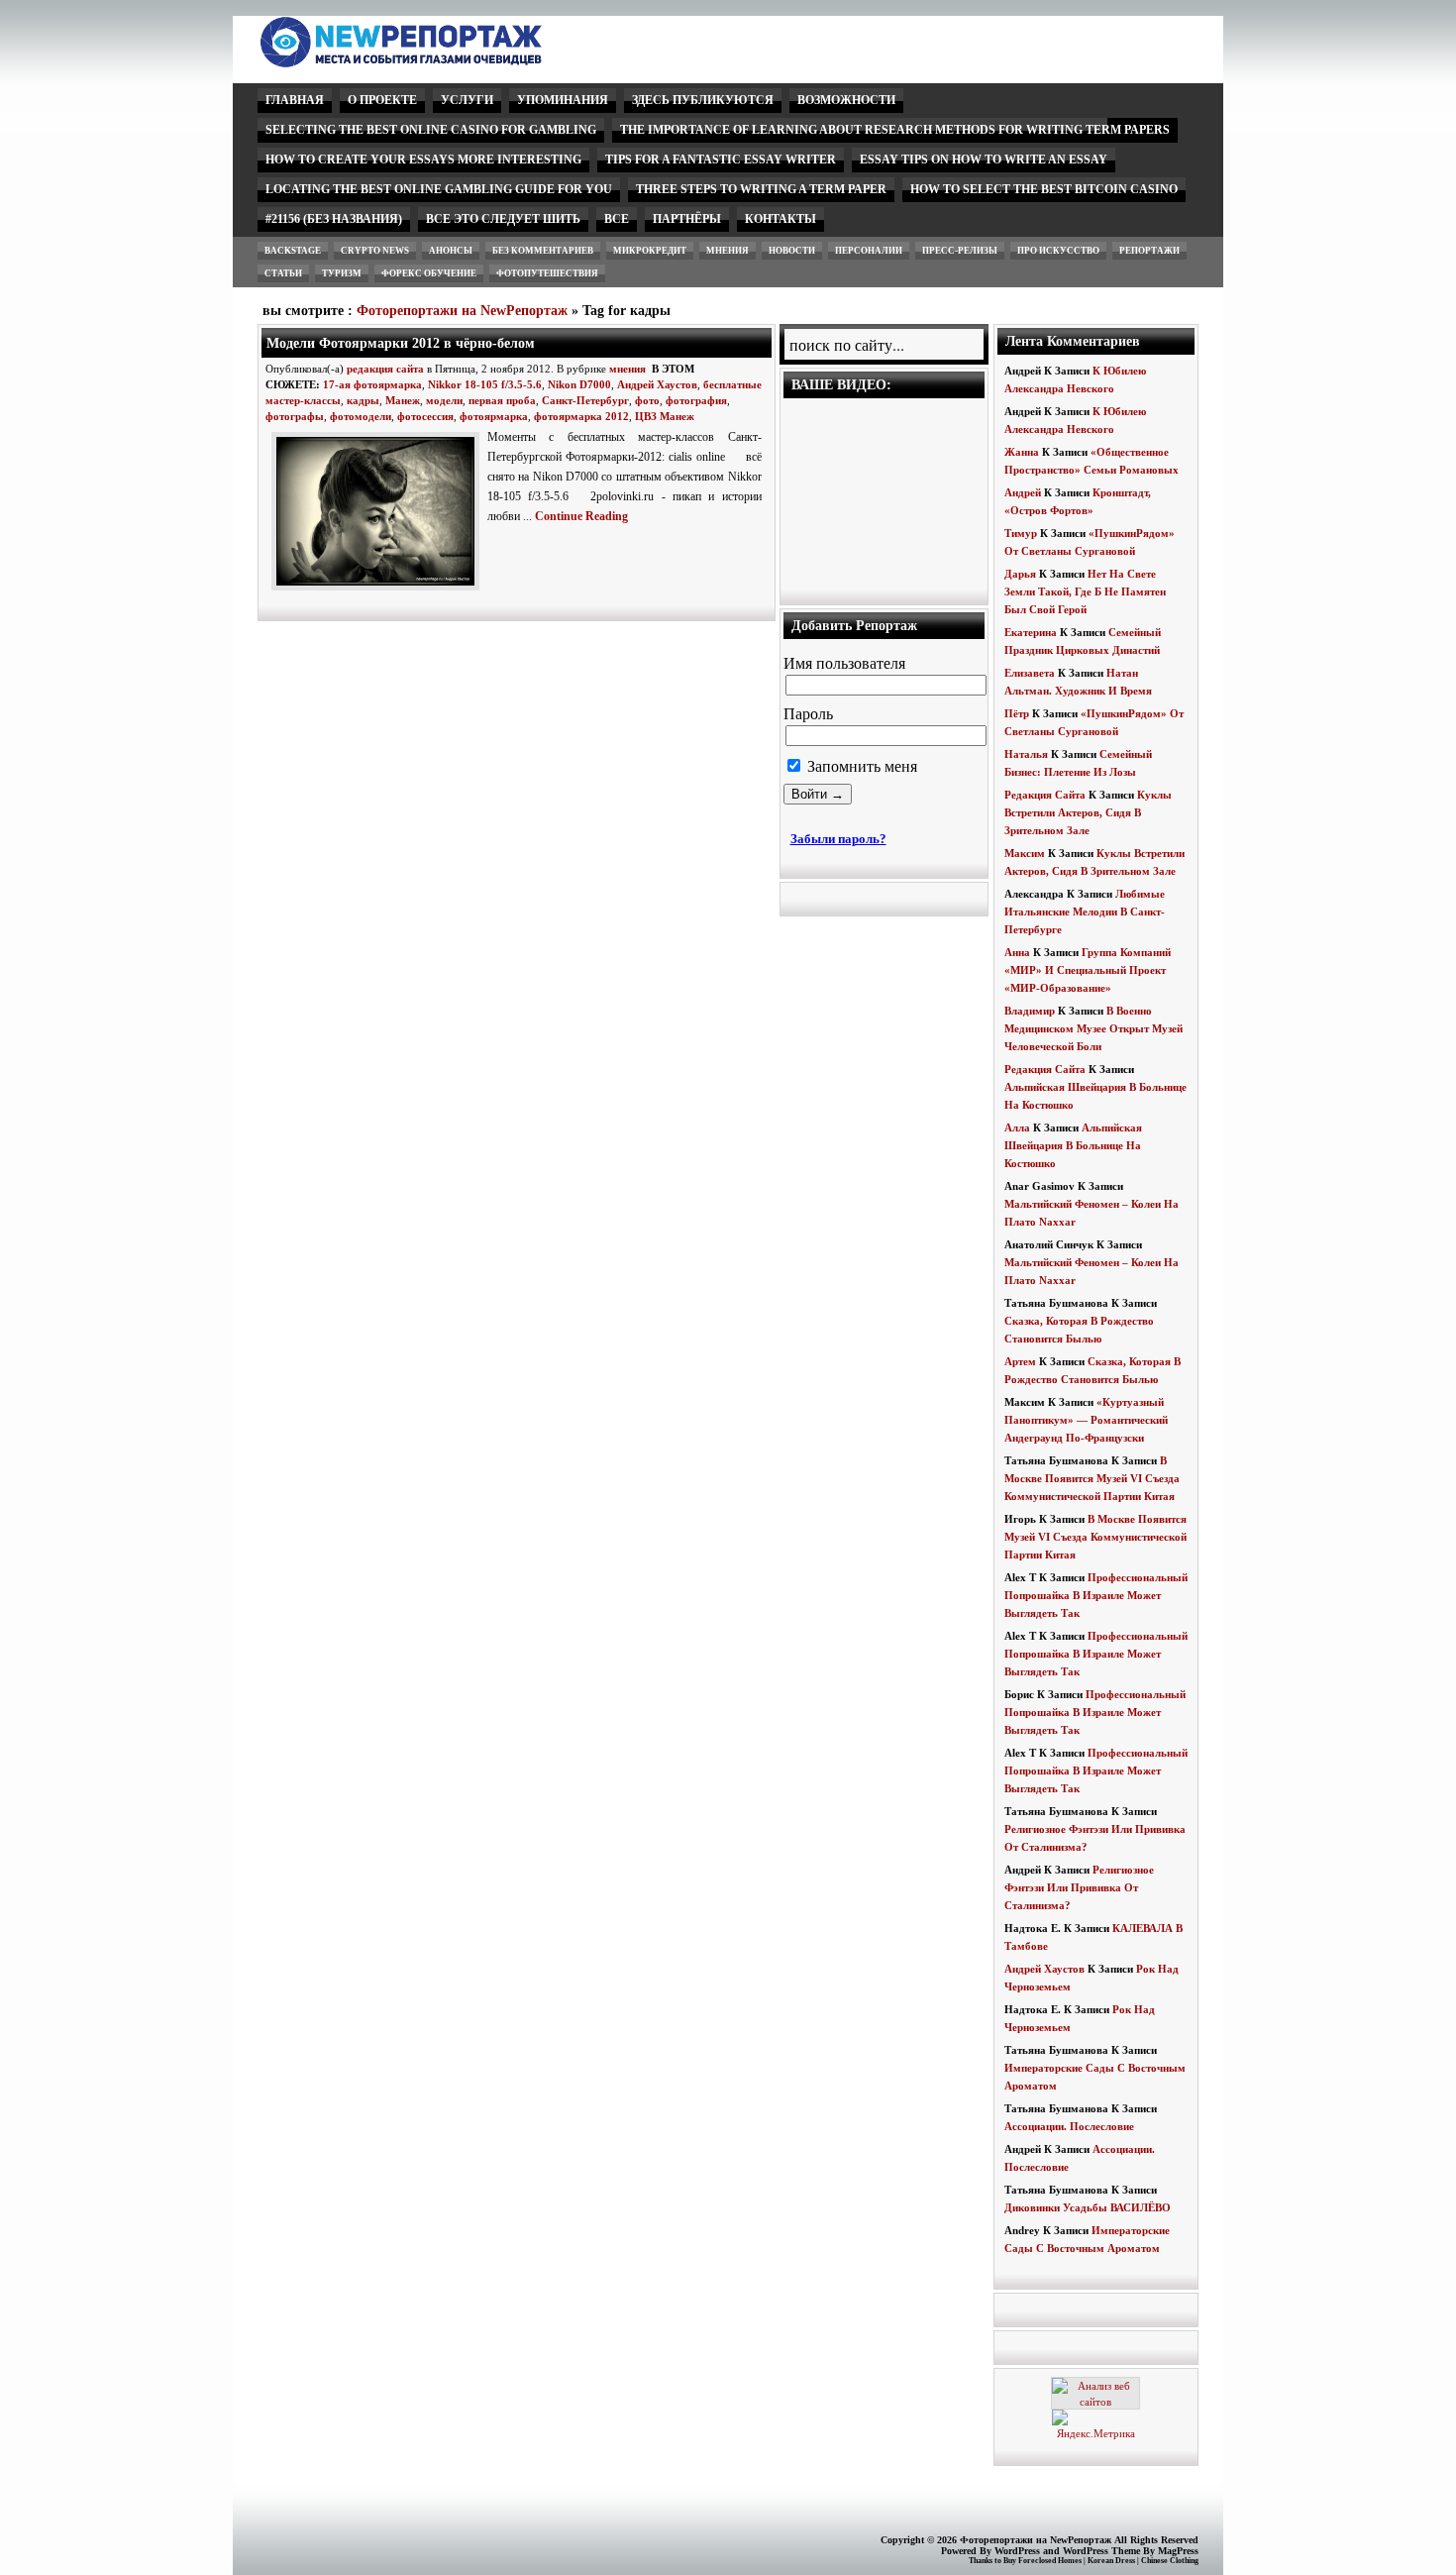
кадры (363, 400)
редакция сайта (385, 369)
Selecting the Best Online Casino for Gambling (431, 130)
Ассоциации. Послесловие (1069, 2126)
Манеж (403, 400)
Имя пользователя (844, 663)
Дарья (1020, 574)
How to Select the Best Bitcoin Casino (1044, 189)
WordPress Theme (1101, 2551)
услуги (467, 100)
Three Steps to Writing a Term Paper (761, 189)
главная (295, 100)
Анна (1017, 952)
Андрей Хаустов (657, 384)
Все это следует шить (503, 219)
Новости (792, 251)
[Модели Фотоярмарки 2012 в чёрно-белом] (379, 591)
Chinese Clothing (1170, 2561)
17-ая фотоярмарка (372, 384)
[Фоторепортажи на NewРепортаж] (435, 62)
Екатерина (1031, 632)
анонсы (451, 251)
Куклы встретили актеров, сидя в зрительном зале (1088, 812)
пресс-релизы (960, 251)
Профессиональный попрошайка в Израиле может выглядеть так (1096, 1595)
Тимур (1021, 533)
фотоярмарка (494, 416)
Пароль (808, 714)
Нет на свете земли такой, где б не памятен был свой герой (1085, 591)
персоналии (869, 251)
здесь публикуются (703, 100)
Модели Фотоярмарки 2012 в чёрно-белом (401, 343)
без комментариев (543, 251)
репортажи (1149, 251)
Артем (1020, 1361)
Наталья (1026, 754)
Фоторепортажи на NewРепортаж (462, 311)
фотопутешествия (547, 273)
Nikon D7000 (579, 384)
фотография (696, 400)
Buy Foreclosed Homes (1042, 2561)
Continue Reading (581, 516)
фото (647, 400)
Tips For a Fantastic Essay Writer (721, 160)
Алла (1017, 1127)
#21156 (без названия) (334, 219)
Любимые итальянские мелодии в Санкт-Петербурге (1085, 912)
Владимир (1030, 1011)
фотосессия (425, 416)
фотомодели (361, 416)
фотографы (295, 416)
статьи (283, 273)
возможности (846, 100)
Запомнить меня (860, 766)
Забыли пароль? (838, 839)
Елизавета (1030, 673)
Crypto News (375, 251)
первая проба (502, 400)
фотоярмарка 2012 (581, 416)
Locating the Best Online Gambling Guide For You (439, 189)
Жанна (1022, 452)
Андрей (1023, 492)
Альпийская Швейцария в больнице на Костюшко (1073, 1145)
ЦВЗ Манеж (665, 416)
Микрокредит (650, 251)
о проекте (382, 100)
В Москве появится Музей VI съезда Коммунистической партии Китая (1092, 1478)
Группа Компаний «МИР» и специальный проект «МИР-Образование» (1088, 970)
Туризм (342, 273)
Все (617, 219)
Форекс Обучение (429, 273)
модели (444, 400)
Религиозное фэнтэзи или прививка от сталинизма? (1079, 1887)
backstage (293, 251)
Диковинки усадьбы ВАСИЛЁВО (1088, 2207)
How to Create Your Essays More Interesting (423, 160)
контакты (780, 219)
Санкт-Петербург (585, 400)
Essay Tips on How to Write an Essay (984, 160)
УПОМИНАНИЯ (563, 100)
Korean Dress (1111, 2561)
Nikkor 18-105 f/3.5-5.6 (485, 384)
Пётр (1017, 713)
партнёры (687, 219)
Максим (1025, 853)
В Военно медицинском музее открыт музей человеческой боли (1093, 1028)
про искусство (1058, 251)
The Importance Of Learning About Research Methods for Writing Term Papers (895, 130)
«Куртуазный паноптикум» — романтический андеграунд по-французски (1086, 1420)
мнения (728, 251)
